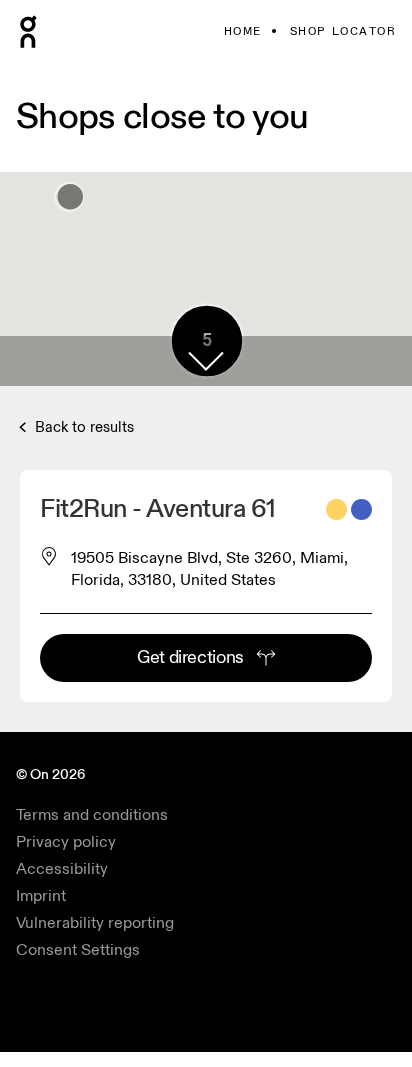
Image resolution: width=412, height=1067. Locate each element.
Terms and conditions (92, 815)
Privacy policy (66, 842)
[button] (206, 361)
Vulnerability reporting (95, 923)
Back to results (82, 427)
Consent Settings (78, 950)
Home (243, 31)
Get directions (190, 657)
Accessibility (62, 869)
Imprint (41, 896)
